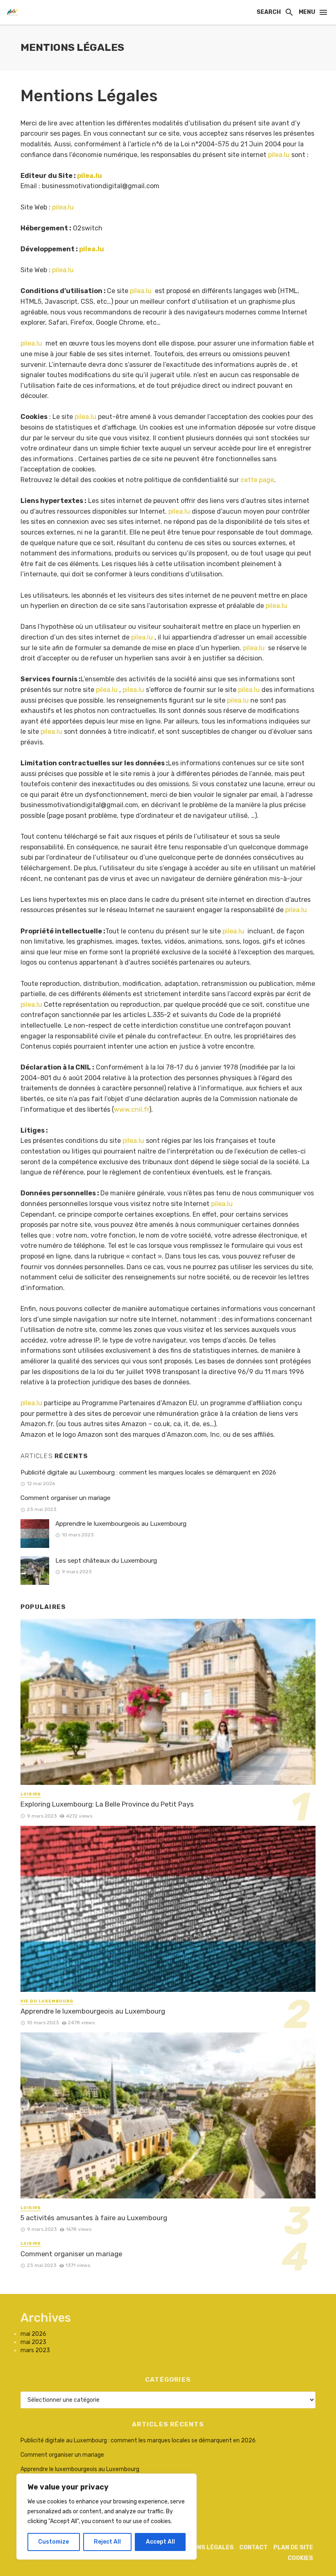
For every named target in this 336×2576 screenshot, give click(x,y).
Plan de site (293, 2548)
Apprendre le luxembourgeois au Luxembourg (121, 1524)
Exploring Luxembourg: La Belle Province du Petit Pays (107, 1804)
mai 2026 (33, 2334)
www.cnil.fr (132, 1109)
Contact (253, 2548)
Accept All (160, 2542)
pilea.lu (279, 155)
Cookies (300, 2558)
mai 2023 (33, 2342)
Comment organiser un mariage (66, 1498)
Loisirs (31, 1794)
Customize (53, 2542)
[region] (107, 2517)
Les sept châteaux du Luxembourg (106, 1561)
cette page (257, 480)
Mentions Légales (204, 2548)
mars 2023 (35, 2350)
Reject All (107, 2542)
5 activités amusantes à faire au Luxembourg (94, 2218)
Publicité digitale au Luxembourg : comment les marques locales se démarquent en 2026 (148, 1472)
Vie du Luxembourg (47, 2001)
